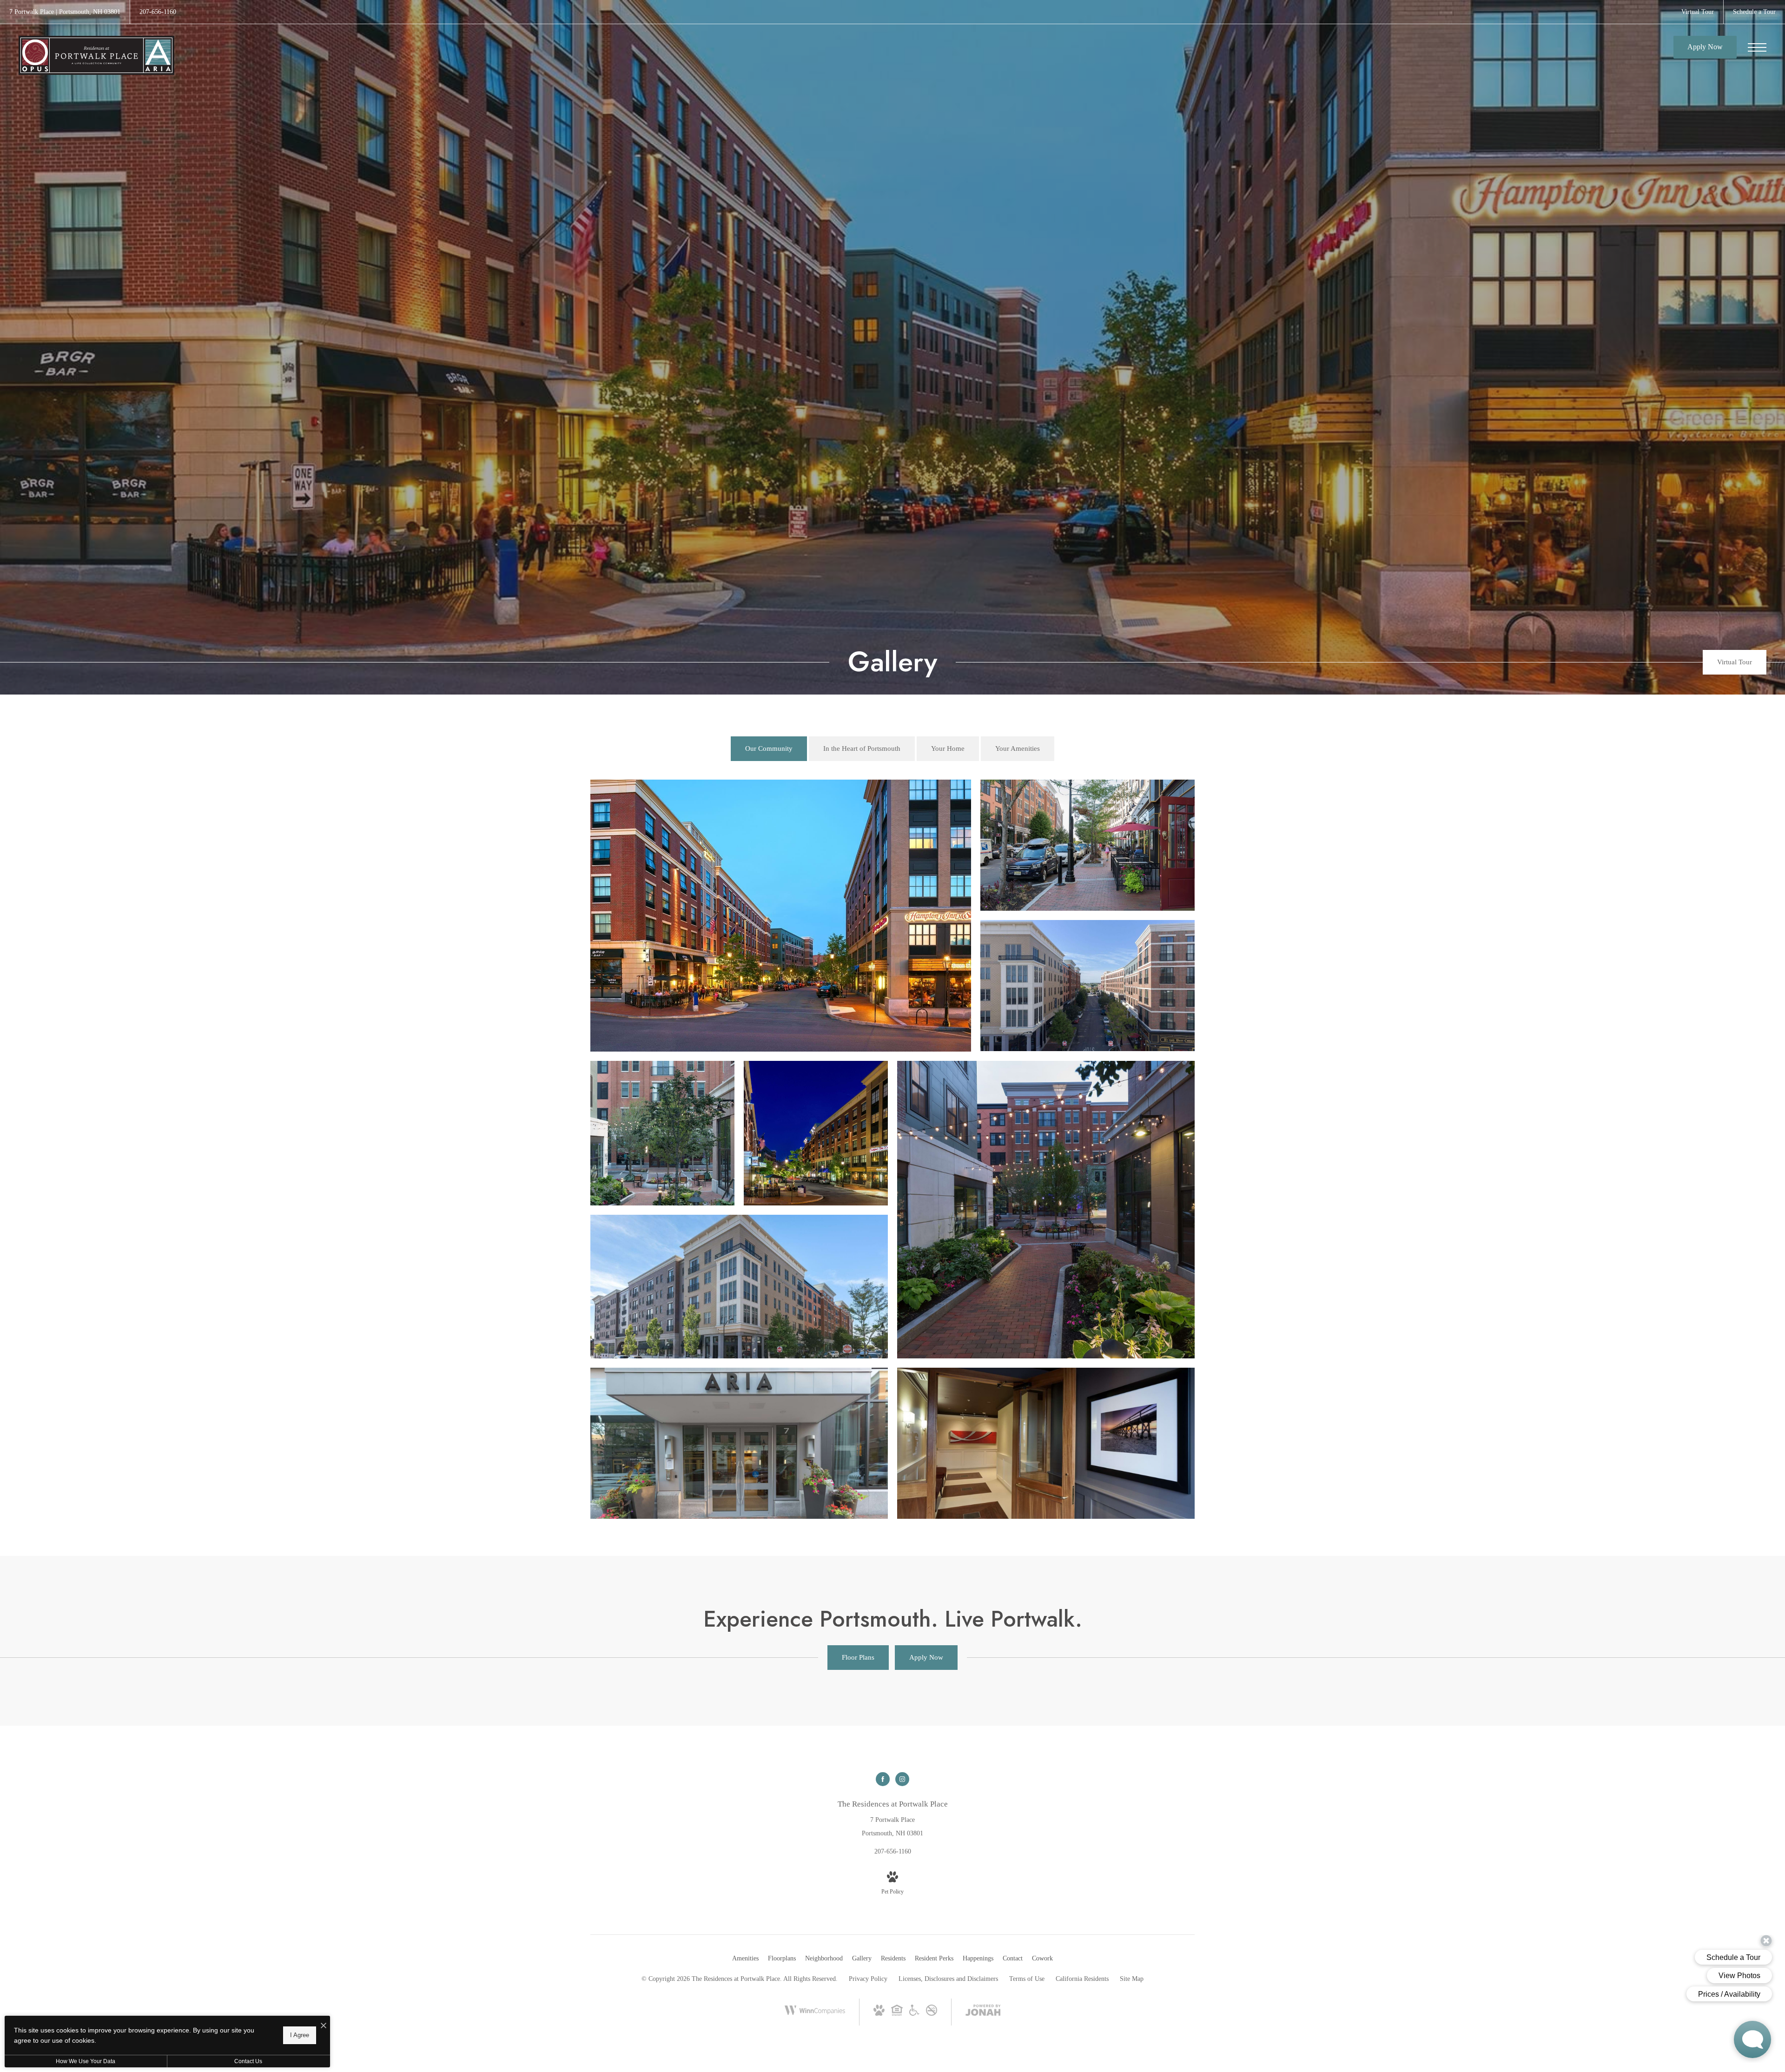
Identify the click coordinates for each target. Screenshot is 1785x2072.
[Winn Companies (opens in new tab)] (815, 2020)
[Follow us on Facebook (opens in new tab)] (883, 1779)
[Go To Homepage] (96, 55)
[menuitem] (745, 1959)
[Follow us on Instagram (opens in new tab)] (902, 1779)
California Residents (1082, 1979)
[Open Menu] (1757, 47)
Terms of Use (1027, 1979)
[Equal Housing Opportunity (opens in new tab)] (897, 2014)
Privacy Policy (868, 1979)
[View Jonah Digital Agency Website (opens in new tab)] (983, 2012)
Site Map (1132, 1979)
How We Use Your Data (86, 2061)
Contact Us (248, 2061)
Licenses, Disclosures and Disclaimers (948, 1979)
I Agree (300, 2035)
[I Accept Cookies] (324, 2026)
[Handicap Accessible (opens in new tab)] (914, 2014)
